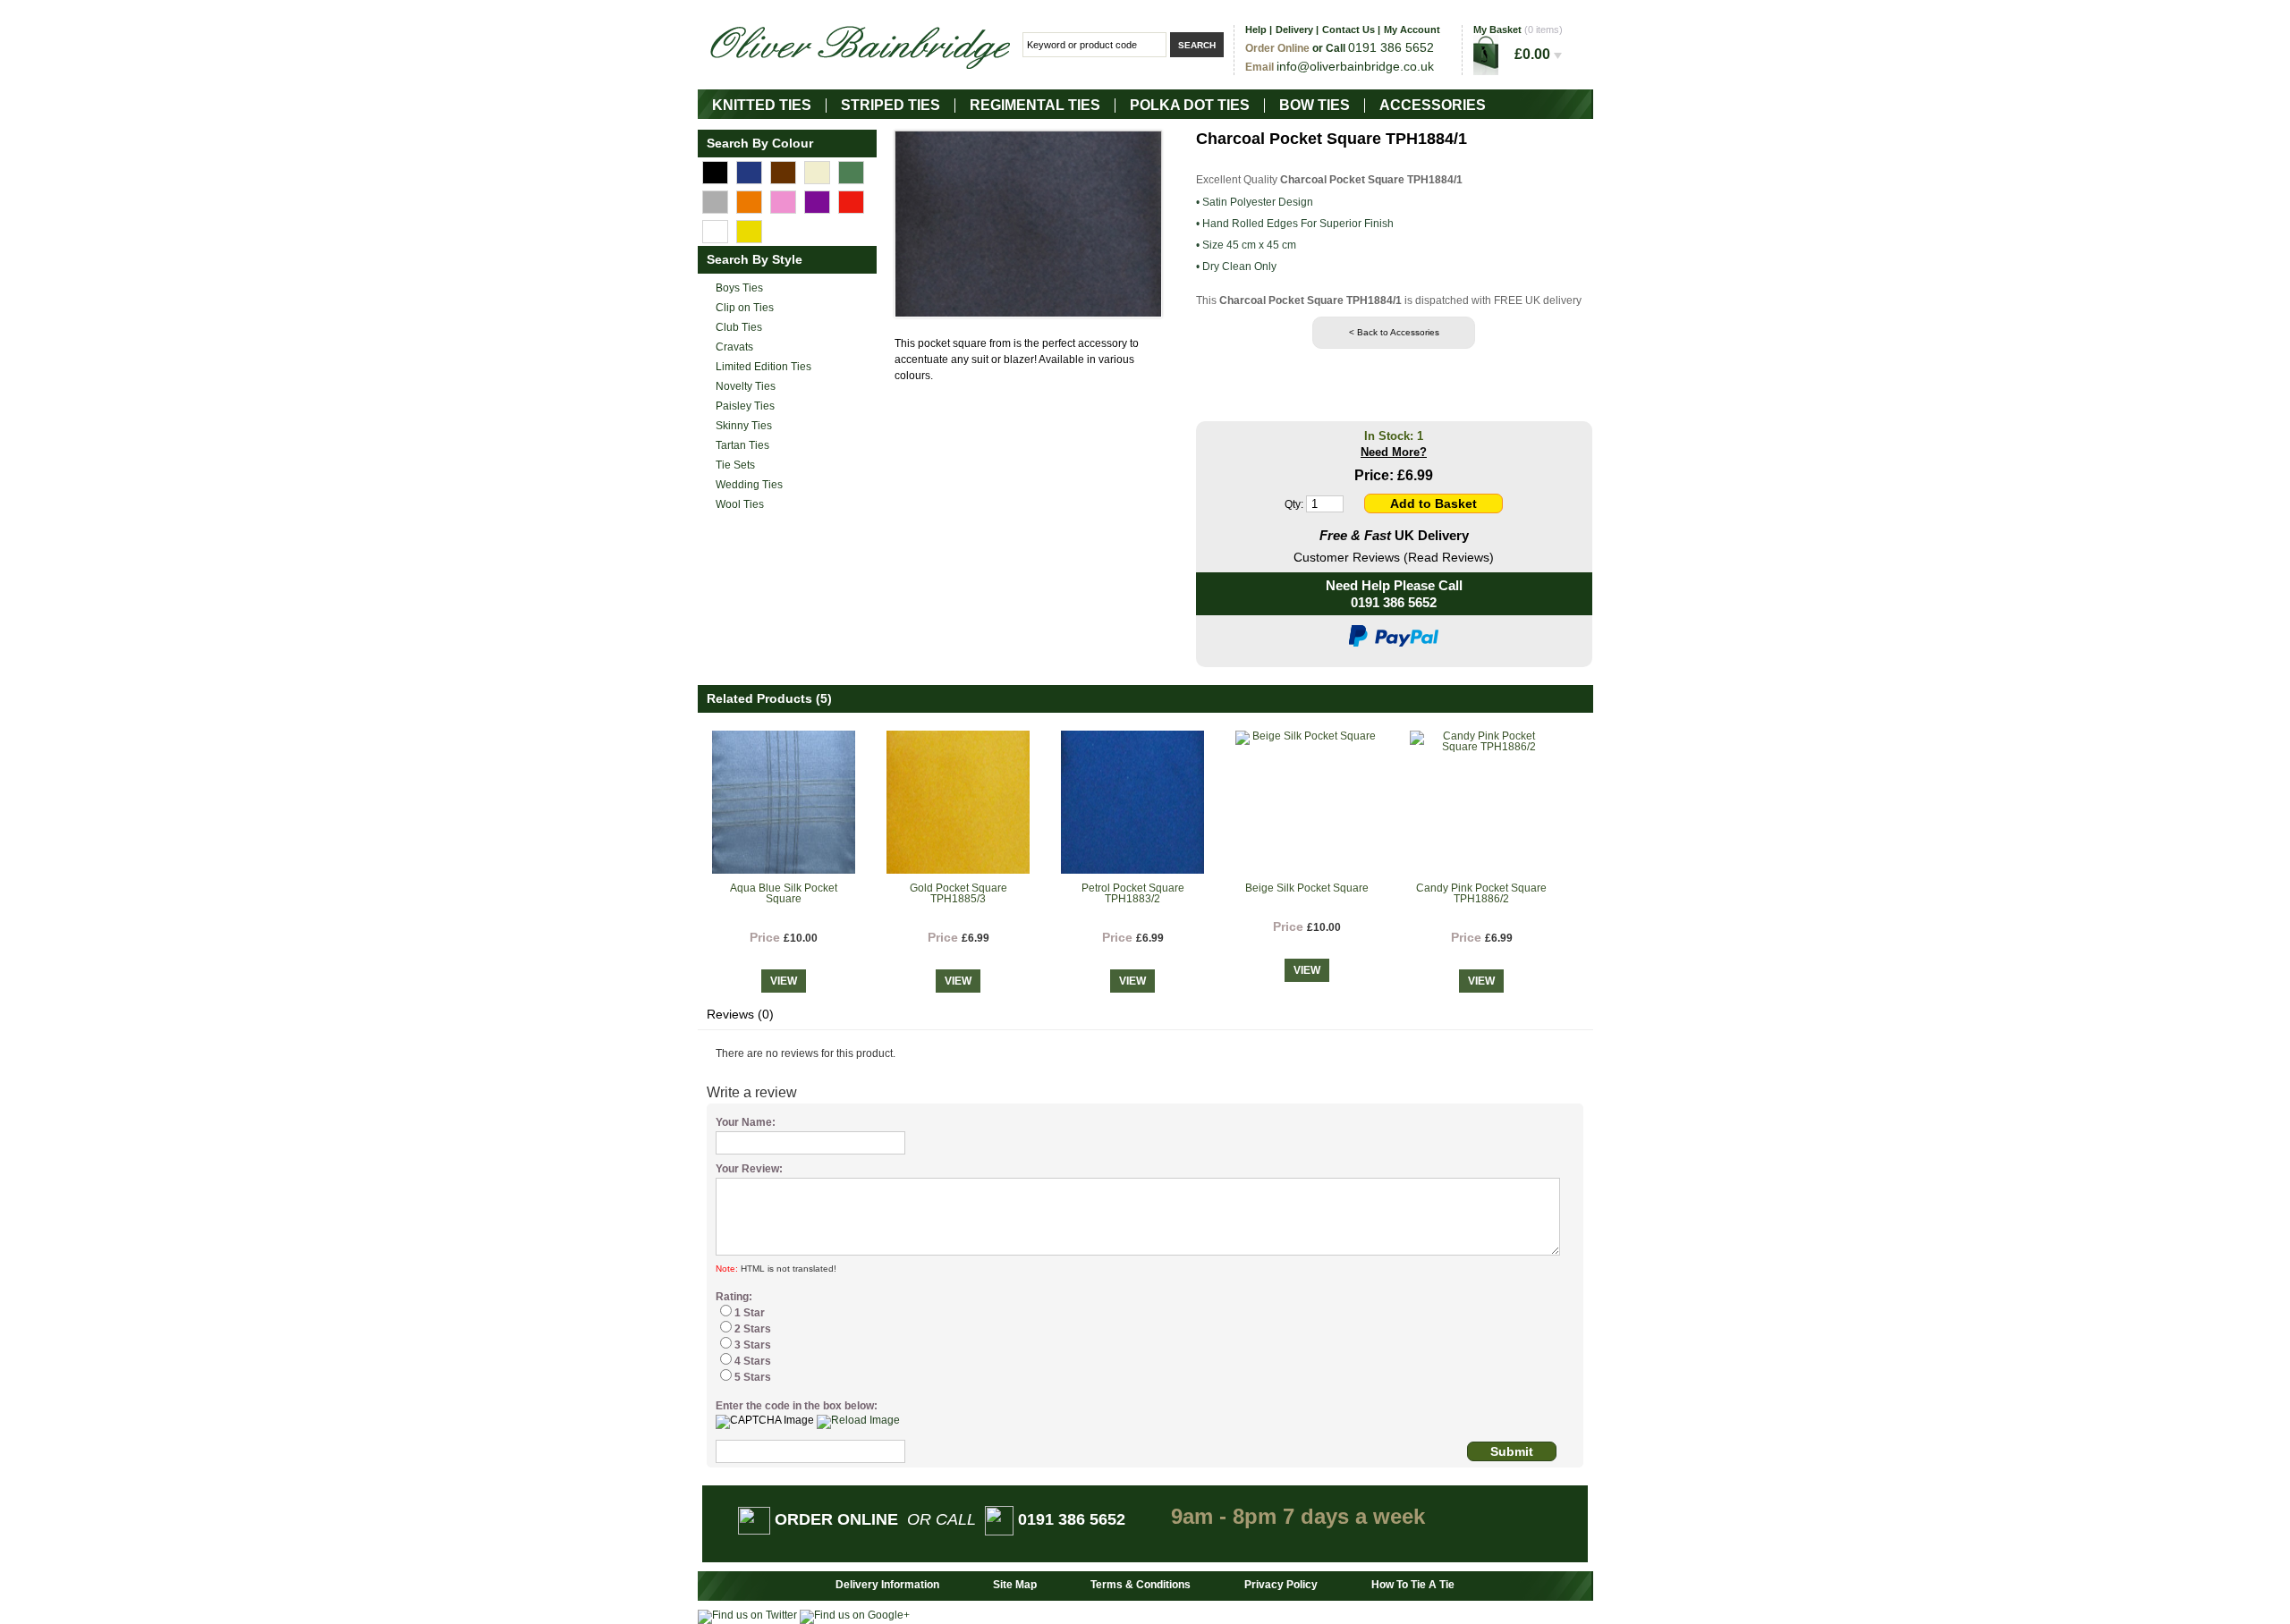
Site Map (1015, 1585)
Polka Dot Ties (1190, 105)
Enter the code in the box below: (797, 1406)
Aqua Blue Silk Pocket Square (784, 893)
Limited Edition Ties (763, 367)
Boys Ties (739, 288)
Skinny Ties (744, 426)
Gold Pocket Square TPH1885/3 (958, 893)
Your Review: (749, 1169)
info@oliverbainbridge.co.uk (1355, 66)
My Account (1412, 30)
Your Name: (746, 1122)
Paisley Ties (745, 406)
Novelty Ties (746, 386)
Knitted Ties (762, 105)
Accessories (1433, 105)
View (784, 981)
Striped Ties (891, 105)
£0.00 (1534, 54)
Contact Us (1349, 30)
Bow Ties (1315, 105)
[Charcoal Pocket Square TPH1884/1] (1028, 224)
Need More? (1394, 452)
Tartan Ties (742, 445)
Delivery (1294, 30)
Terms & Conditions (1141, 1585)
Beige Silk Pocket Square (1307, 888)
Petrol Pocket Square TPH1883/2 (1133, 893)
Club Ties (739, 327)
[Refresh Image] (858, 1420)
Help (1256, 30)
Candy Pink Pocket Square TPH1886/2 (1481, 893)
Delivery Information (887, 1585)
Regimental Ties (1035, 105)
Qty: (1294, 504)
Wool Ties (740, 504)
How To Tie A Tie (1413, 1585)
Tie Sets (735, 465)
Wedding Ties (749, 485)
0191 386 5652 (1394, 602)
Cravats (734, 347)
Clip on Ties (745, 308)
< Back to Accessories (1394, 332)
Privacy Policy (1281, 1585)
